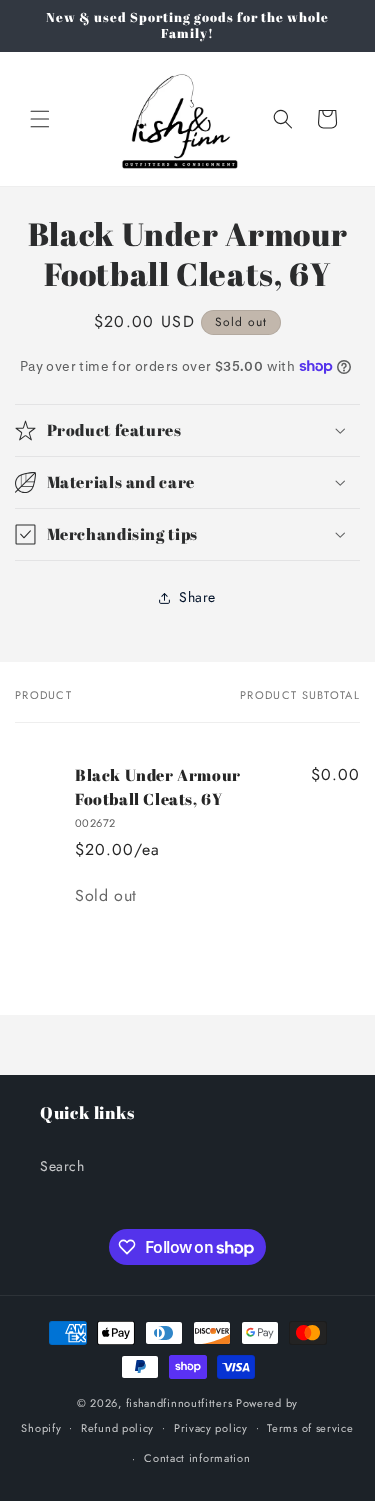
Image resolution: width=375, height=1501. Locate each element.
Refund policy (117, 1428)
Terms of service (310, 1428)
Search (62, 1166)
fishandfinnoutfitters (179, 1403)
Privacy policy (211, 1428)
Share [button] (197, 597)
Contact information (197, 1458)
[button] (40, 119)
